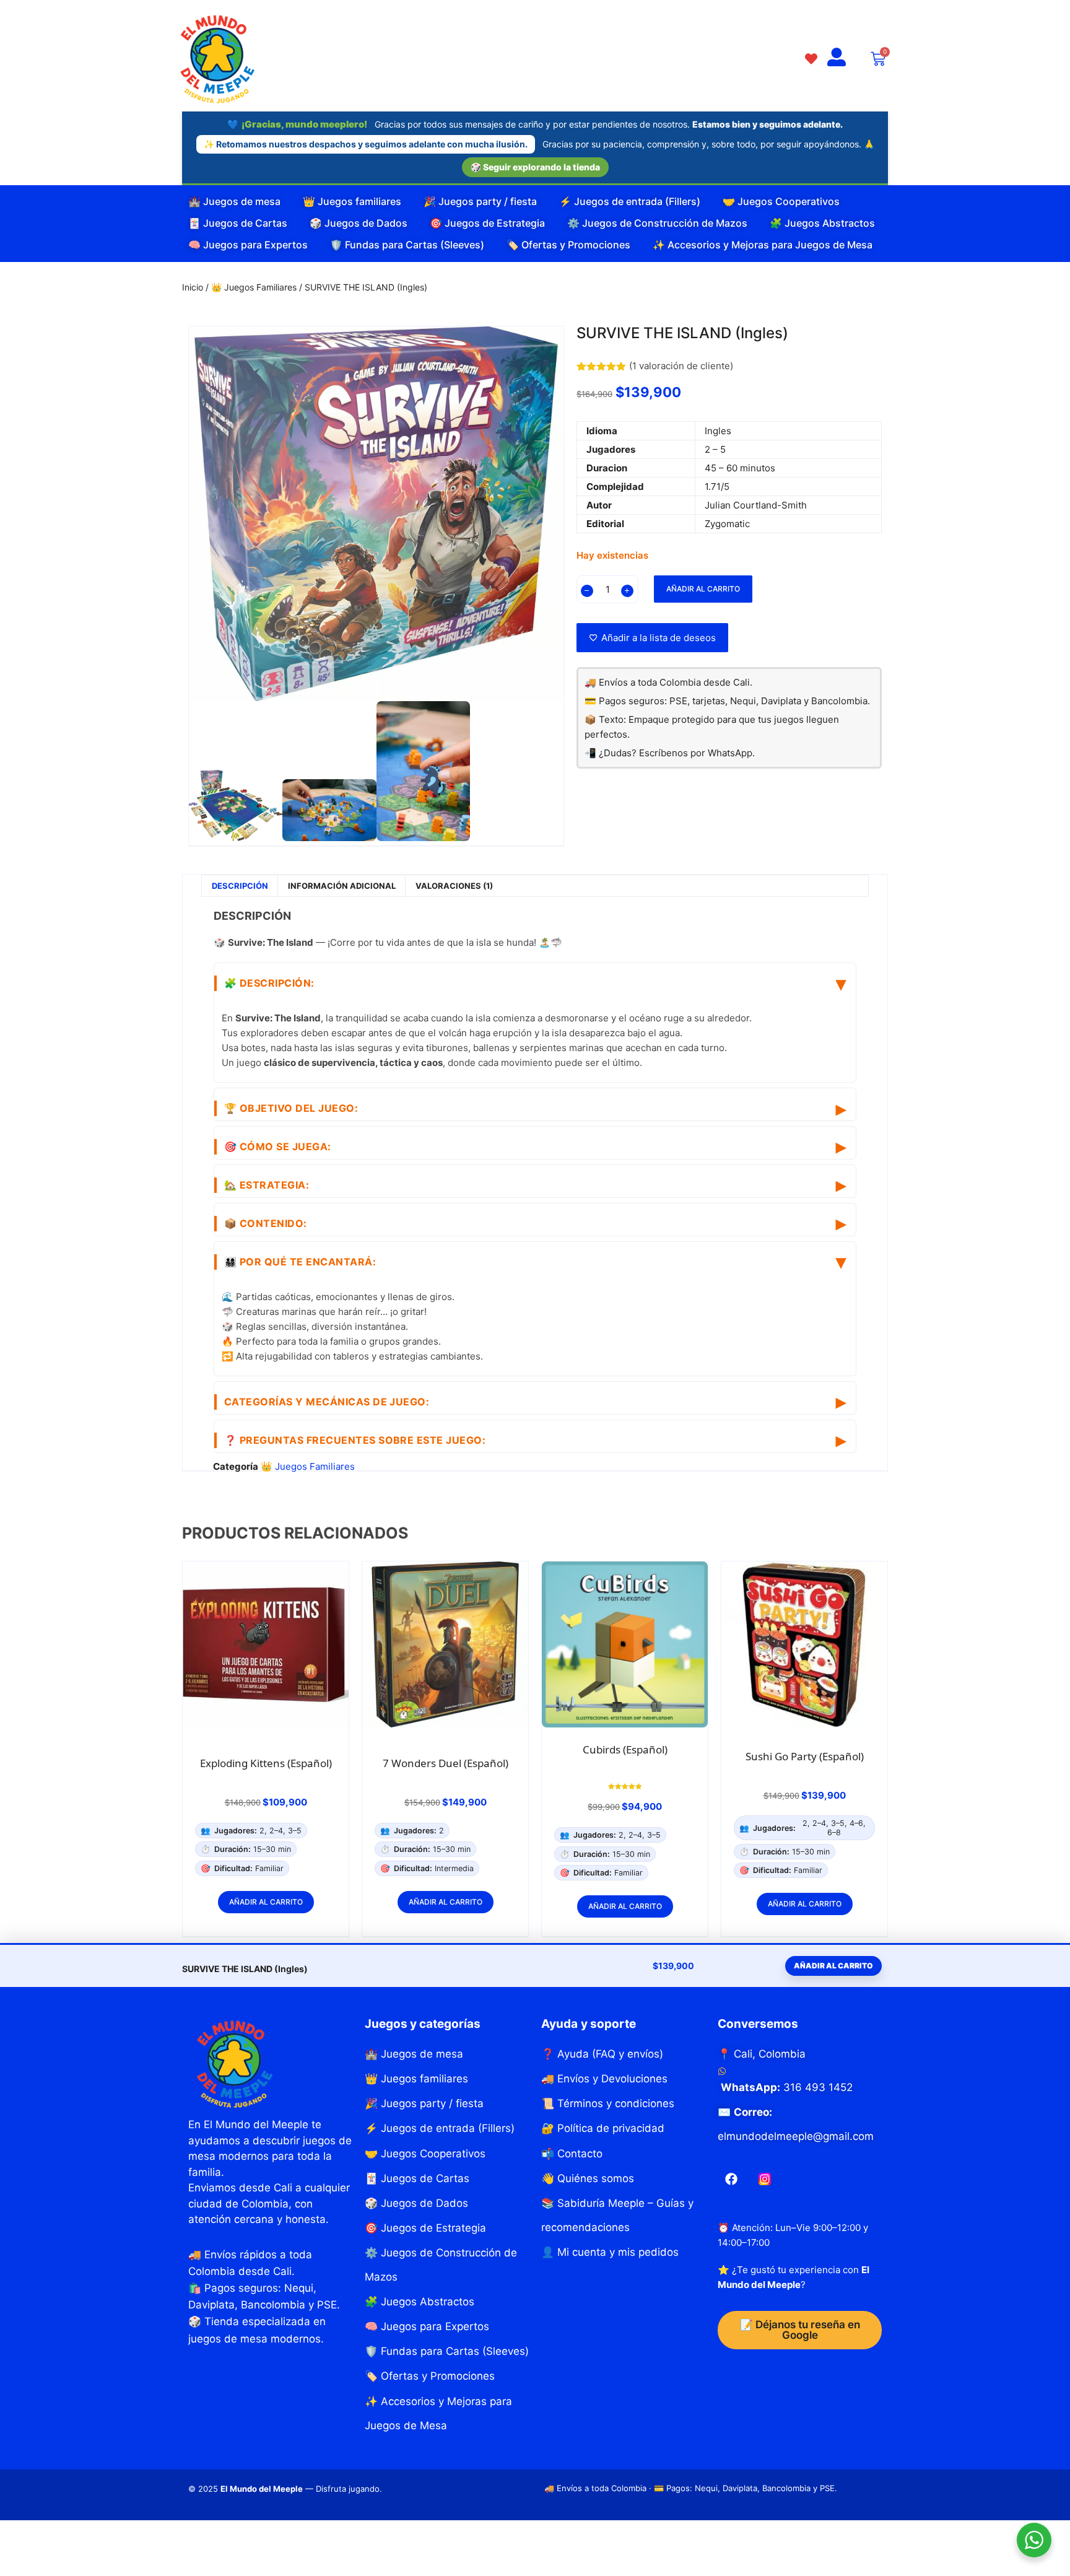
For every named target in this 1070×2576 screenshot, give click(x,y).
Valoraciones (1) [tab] (454, 886)
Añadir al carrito (703, 589)
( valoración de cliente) (681, 366)
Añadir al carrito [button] (266, 1902)
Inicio (193, 287)
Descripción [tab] (240, 886)
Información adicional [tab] (342, 886)
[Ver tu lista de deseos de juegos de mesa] (811, 58)
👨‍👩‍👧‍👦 (300, 1262)
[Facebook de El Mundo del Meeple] (731, 2179)
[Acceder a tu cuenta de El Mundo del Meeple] (837, 58)
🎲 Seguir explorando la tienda (535, 167)
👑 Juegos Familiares (254, 287)
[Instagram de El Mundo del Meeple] (765, 2179)
